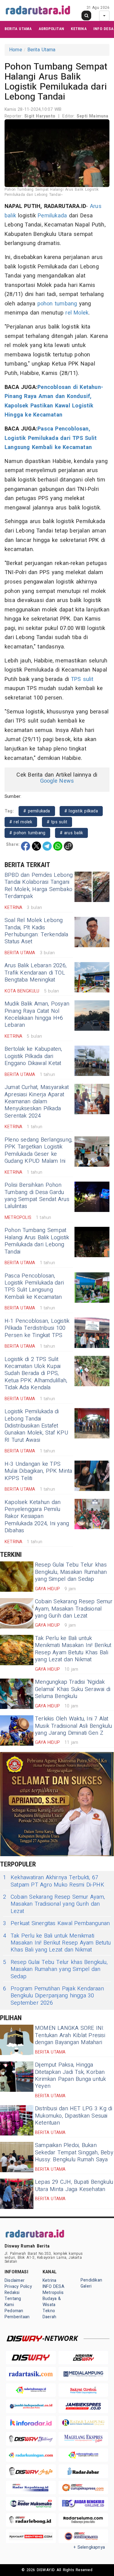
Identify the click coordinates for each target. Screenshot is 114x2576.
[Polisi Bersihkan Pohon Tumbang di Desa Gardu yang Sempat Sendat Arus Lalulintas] (92, 1197)
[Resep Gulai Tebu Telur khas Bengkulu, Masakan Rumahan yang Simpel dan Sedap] (17, 1577)
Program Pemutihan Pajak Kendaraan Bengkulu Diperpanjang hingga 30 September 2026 (54, 1996)
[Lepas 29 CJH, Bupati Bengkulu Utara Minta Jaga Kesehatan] (17, 2194)
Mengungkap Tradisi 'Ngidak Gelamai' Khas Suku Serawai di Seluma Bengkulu (73, 1689)
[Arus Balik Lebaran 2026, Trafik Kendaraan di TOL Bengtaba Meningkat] (92, 977)
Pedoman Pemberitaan (17, 2314)
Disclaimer (15, 2280)
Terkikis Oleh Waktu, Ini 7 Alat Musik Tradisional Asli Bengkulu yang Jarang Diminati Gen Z (74, 1726)
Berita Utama (18, 29)
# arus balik (72, 833)
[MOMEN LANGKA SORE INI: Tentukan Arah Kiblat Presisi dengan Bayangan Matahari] (17, 2040)
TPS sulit (82, 679)
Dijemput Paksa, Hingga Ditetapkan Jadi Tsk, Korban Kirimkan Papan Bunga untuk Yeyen (71, 2076)
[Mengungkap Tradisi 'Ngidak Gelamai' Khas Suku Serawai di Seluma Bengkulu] (17, 1694)
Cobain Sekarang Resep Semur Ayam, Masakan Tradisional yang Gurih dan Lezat (74, 1609)
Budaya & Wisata (52, 2302)
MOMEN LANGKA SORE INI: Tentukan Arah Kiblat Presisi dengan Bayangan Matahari (70, 2035)
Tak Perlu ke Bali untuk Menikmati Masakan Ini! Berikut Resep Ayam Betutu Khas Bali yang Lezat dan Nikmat (73, 1649)
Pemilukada (52, 216)
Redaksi (12, 2293)
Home (16, 50)
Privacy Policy (18, 2287)
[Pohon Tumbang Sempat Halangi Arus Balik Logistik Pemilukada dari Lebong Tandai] (92, 1242)
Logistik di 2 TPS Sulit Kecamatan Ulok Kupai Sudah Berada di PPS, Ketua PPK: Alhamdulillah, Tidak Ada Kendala (36, 1374)
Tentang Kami (13, 2302)
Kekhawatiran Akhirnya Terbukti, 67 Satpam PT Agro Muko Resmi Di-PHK (54, 1881)
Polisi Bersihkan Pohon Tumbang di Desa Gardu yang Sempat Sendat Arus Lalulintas (37, 1196)
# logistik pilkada (81, 811)
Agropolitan (51, 29)
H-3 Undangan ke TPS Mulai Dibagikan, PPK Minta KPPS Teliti (38, 1471)
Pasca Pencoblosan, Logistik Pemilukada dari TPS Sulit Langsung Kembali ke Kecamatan (51, 438)
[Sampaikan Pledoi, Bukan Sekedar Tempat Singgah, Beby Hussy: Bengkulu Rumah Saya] (17, 2157)
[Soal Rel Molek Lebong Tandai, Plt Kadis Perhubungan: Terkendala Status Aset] (92, 932)
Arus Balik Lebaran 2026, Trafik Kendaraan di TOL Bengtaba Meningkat (36, 973)
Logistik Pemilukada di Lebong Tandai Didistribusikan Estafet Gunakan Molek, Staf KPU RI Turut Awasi (36, 1426)
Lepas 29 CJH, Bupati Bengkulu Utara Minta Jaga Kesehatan (74, 2186)
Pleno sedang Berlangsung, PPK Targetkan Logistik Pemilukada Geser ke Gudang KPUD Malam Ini (38, 1150)
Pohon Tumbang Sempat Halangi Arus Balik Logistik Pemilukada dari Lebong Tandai (37, 1241)
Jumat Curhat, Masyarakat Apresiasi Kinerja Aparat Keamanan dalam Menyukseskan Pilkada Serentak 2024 (37, 1102)
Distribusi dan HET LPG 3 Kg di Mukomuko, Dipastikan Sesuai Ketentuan (74, 2116)
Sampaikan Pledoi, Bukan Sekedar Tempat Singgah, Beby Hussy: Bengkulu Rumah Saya (74, 2152)
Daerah (49, 2317)
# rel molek (21, 822)
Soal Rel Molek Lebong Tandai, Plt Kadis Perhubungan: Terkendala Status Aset (36, 931)
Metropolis (53, 2293)
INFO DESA (103, 29)
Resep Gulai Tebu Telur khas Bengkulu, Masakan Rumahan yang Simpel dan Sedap (71, 1572)
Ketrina (79, 29)
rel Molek (77, 313)
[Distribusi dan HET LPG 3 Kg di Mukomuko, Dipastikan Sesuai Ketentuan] (17, 2120)
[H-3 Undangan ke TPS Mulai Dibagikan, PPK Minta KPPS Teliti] (92, 1476)
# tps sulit (57, 822)
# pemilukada (37, 811)
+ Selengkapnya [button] (89, 2547)
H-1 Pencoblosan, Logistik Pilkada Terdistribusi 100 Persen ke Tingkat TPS (37, 1328)
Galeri (86, 2286)
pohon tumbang (57, 304)
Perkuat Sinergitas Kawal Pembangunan (57, 1923)
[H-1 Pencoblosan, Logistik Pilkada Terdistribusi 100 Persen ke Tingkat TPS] (92, 1333)
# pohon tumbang (27, 833)
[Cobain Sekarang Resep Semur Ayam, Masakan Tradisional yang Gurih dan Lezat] (17, 1613)
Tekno (49, 2311)
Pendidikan (91, 2280)
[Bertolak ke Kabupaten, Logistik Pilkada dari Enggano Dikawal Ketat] (92, 1061)
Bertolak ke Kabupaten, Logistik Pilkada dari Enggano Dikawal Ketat (33, 1056)
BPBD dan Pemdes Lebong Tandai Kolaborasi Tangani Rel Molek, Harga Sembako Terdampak (39, 886)
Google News (57, 781)
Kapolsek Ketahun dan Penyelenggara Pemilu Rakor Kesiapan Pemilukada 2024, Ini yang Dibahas (37, 1517)
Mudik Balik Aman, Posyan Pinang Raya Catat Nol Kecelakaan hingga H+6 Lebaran (37, 1014)
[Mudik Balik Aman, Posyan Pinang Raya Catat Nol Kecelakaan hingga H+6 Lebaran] (92, 1016)
